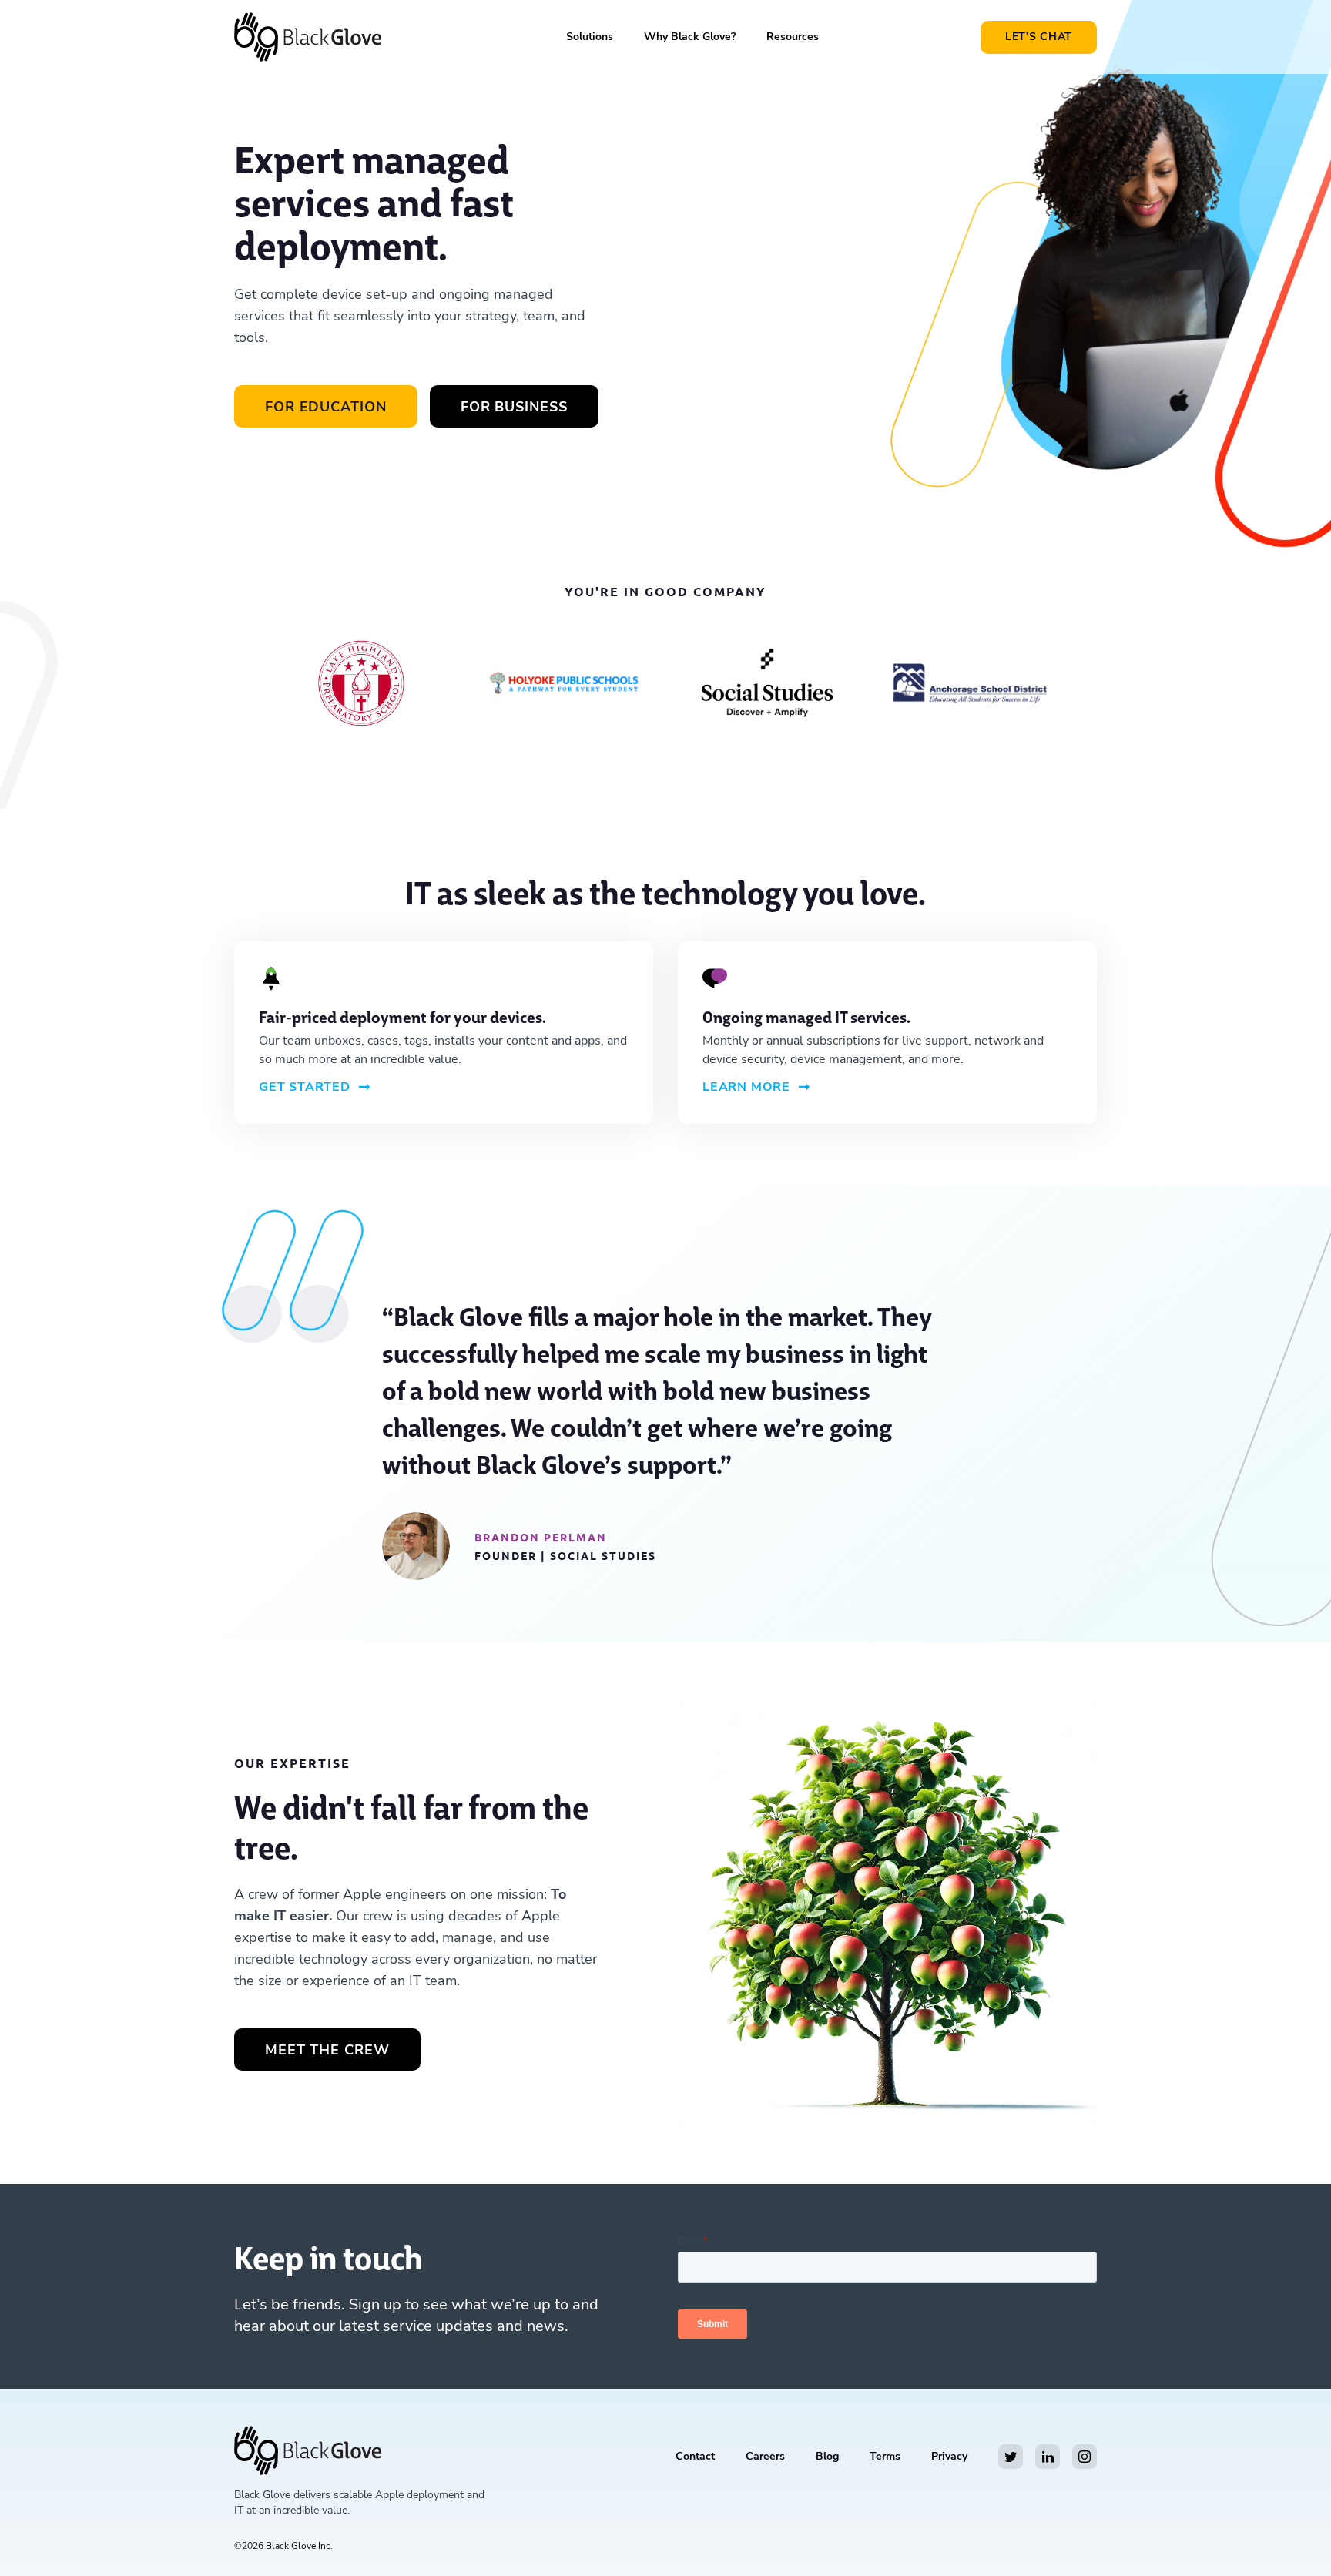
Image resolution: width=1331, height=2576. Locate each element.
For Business (514, 407)
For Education (326, 407)
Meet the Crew (327, 2050)
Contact (695, 2456)
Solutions (590, 37)
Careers (765, 2456)
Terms (885, 2456)
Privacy (949, 2456)
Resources (793, 37)
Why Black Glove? (690, 37)
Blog (827, 2456)
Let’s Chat (1039, 37)
